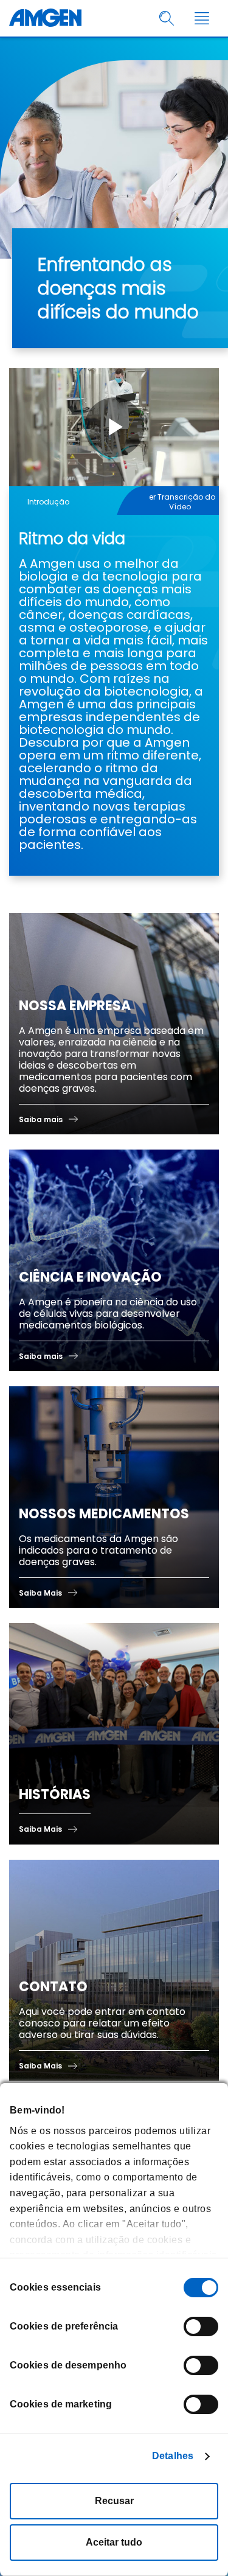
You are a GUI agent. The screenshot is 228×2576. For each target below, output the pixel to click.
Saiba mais (41, 1119)
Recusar (114, 2501)
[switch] (201, 2326)
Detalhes (173, 2456)
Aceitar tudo (114, 2542)
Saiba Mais (40, 1593)
